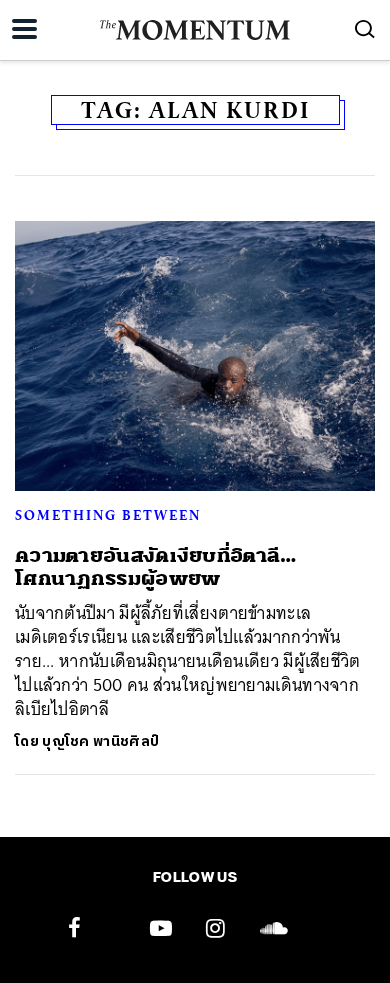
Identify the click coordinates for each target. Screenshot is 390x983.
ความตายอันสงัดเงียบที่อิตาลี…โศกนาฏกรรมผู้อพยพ (156, 567)
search (365, 29)
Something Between (108, 515)
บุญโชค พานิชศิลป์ (100, 741)
